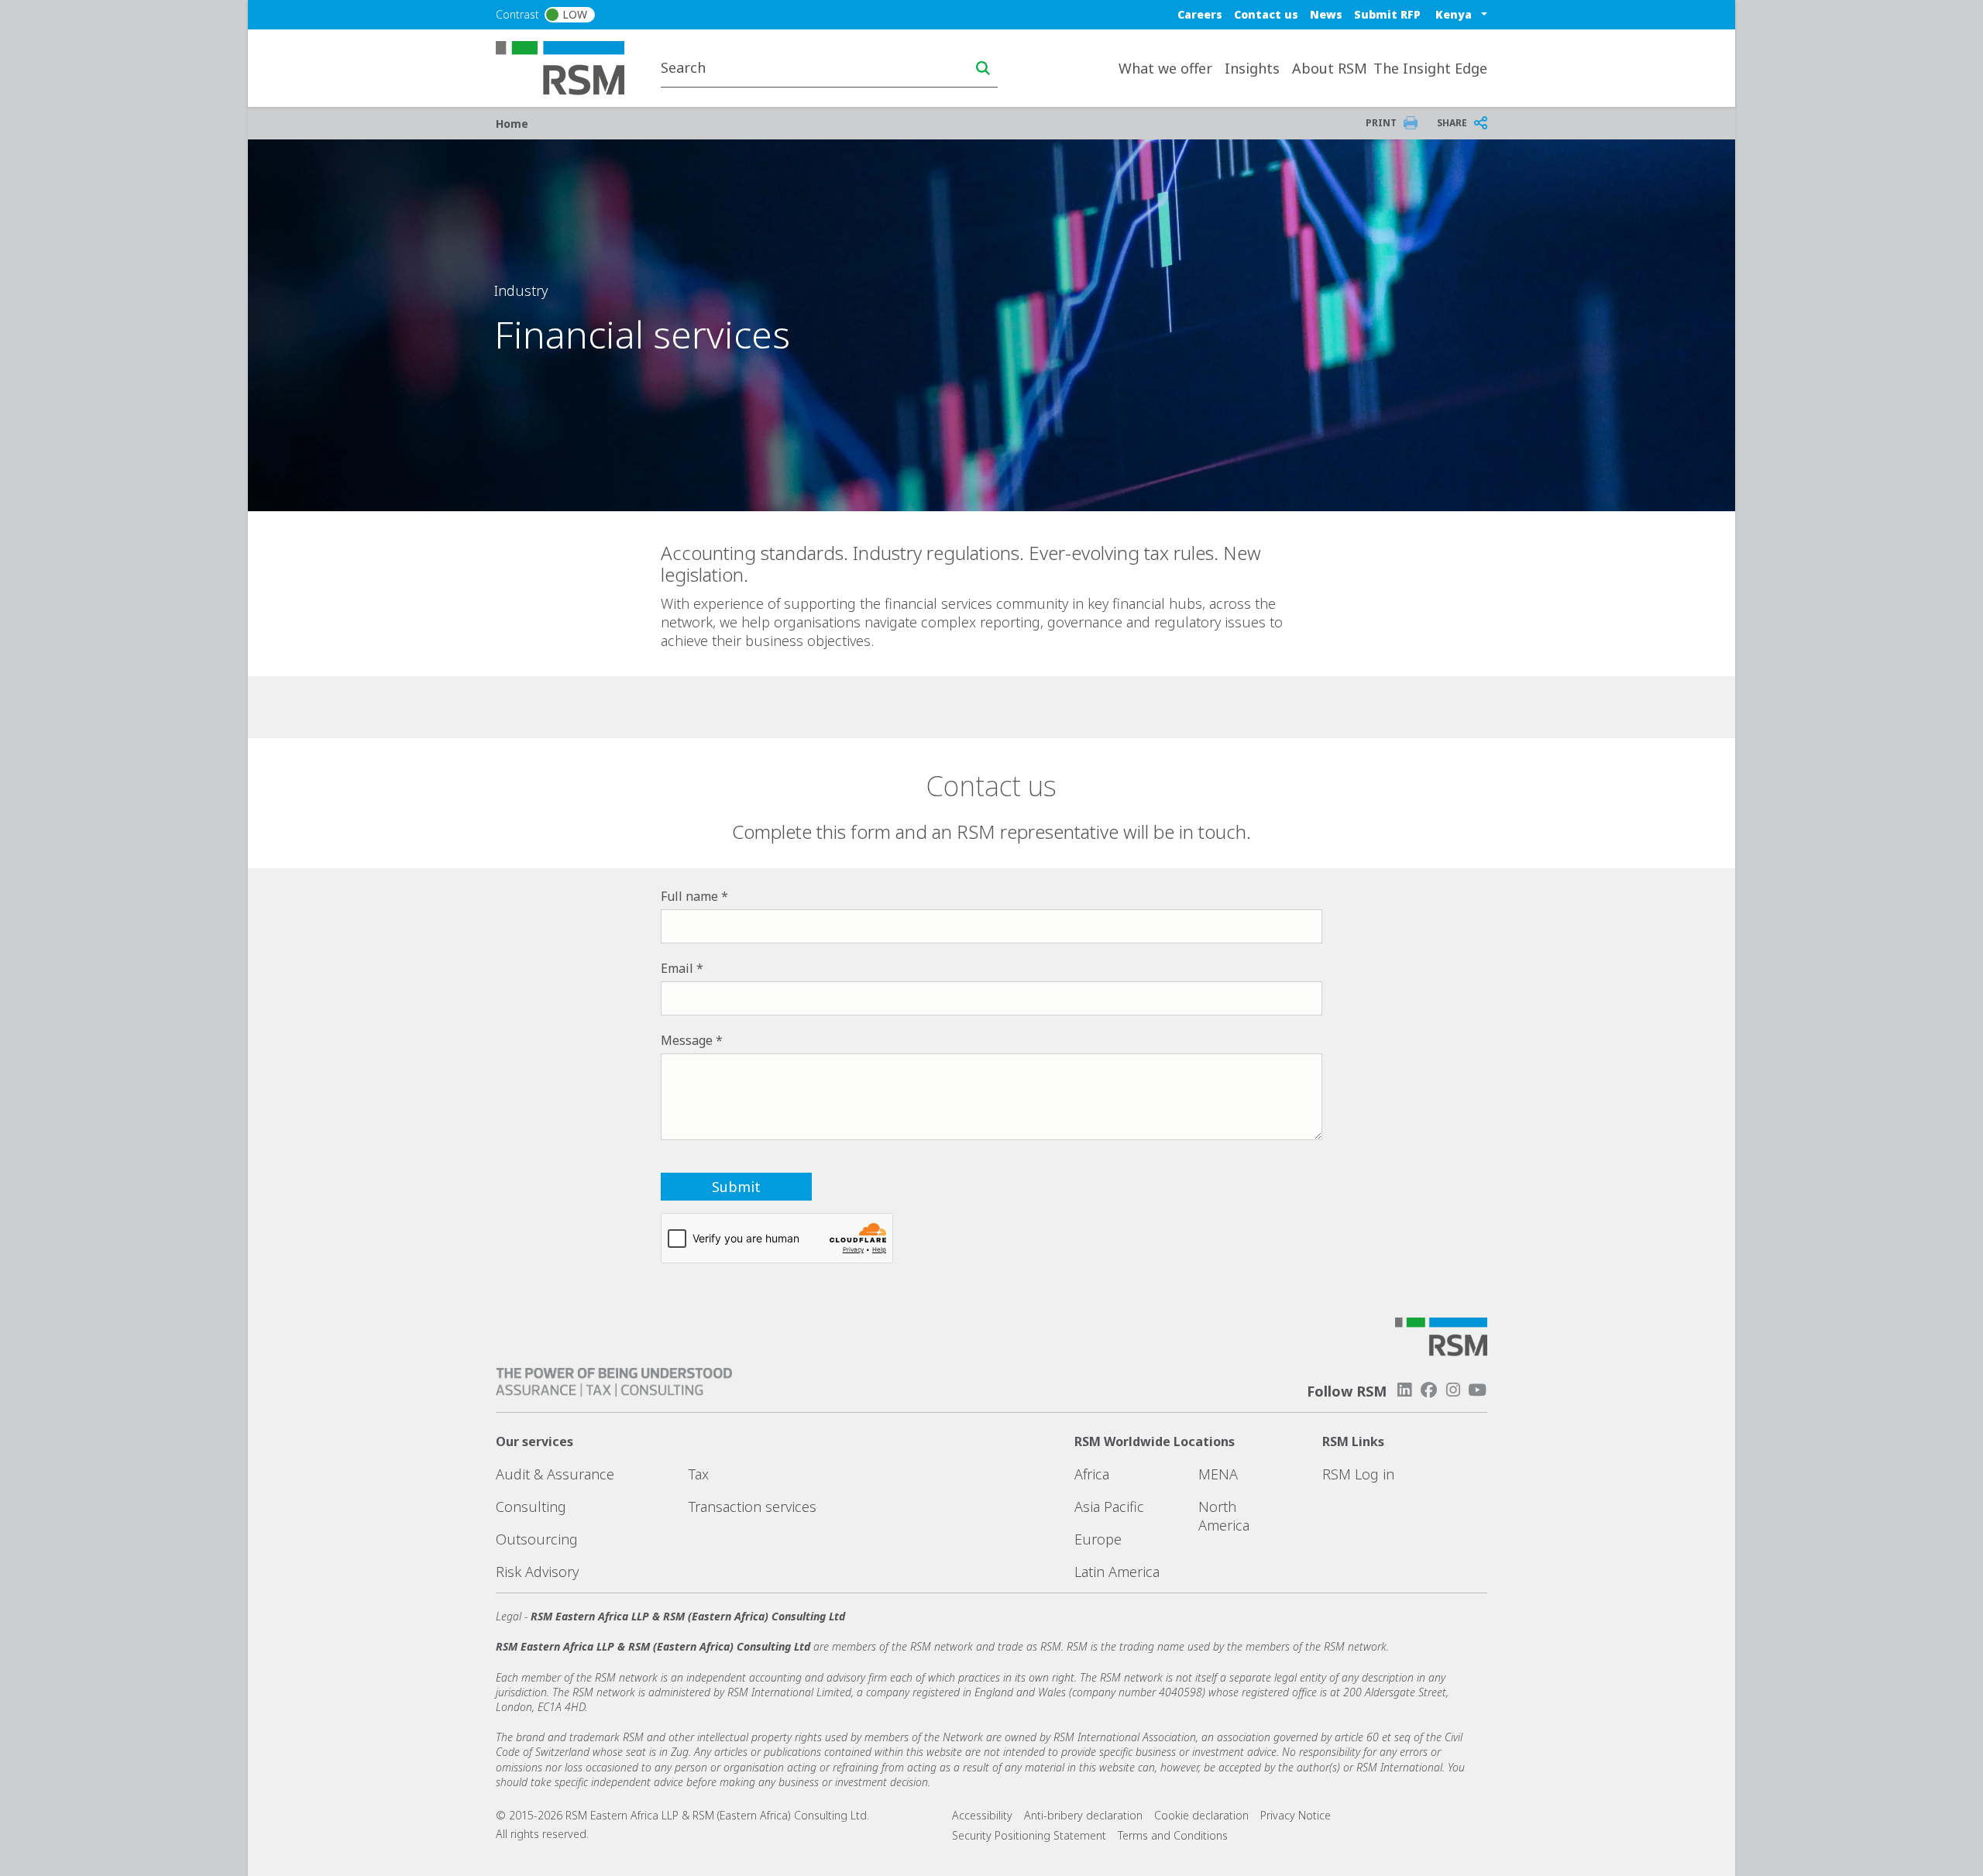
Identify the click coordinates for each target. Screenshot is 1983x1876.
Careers (1200, 14)
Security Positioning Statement (1029, 1835)
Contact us (1266, 14)
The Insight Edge (1430, 68)
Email (677, 968)
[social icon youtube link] (1477, 1390)
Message (687, 1040)
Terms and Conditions (1173, 1835)
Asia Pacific (1109, 1507)
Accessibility (982, 1815)
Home (512, 124)
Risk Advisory (537, 1572)
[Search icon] (983, 68)
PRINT (1381, 123)
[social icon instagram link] (1453, 1390)
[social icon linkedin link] (1404, 1390)
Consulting (531, 1507)
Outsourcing (537, 1539)
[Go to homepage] (570, 67)
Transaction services (753, 1507)
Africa (1092, 1474)
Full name (689, 896)
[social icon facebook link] (1428, 1390)
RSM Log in (1358, 1474)
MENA (1218, 1474)
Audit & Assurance (555, 1474)
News (1326, 14)
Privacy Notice (1296, 1815)
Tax (699, 1474)
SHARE (1452, 123)
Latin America (1117, 1572)
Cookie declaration (1201, 1815)
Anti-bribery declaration (1083, 1815)
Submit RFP (1387, 14)
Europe (1098, 1539)
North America (1224, 1516)
